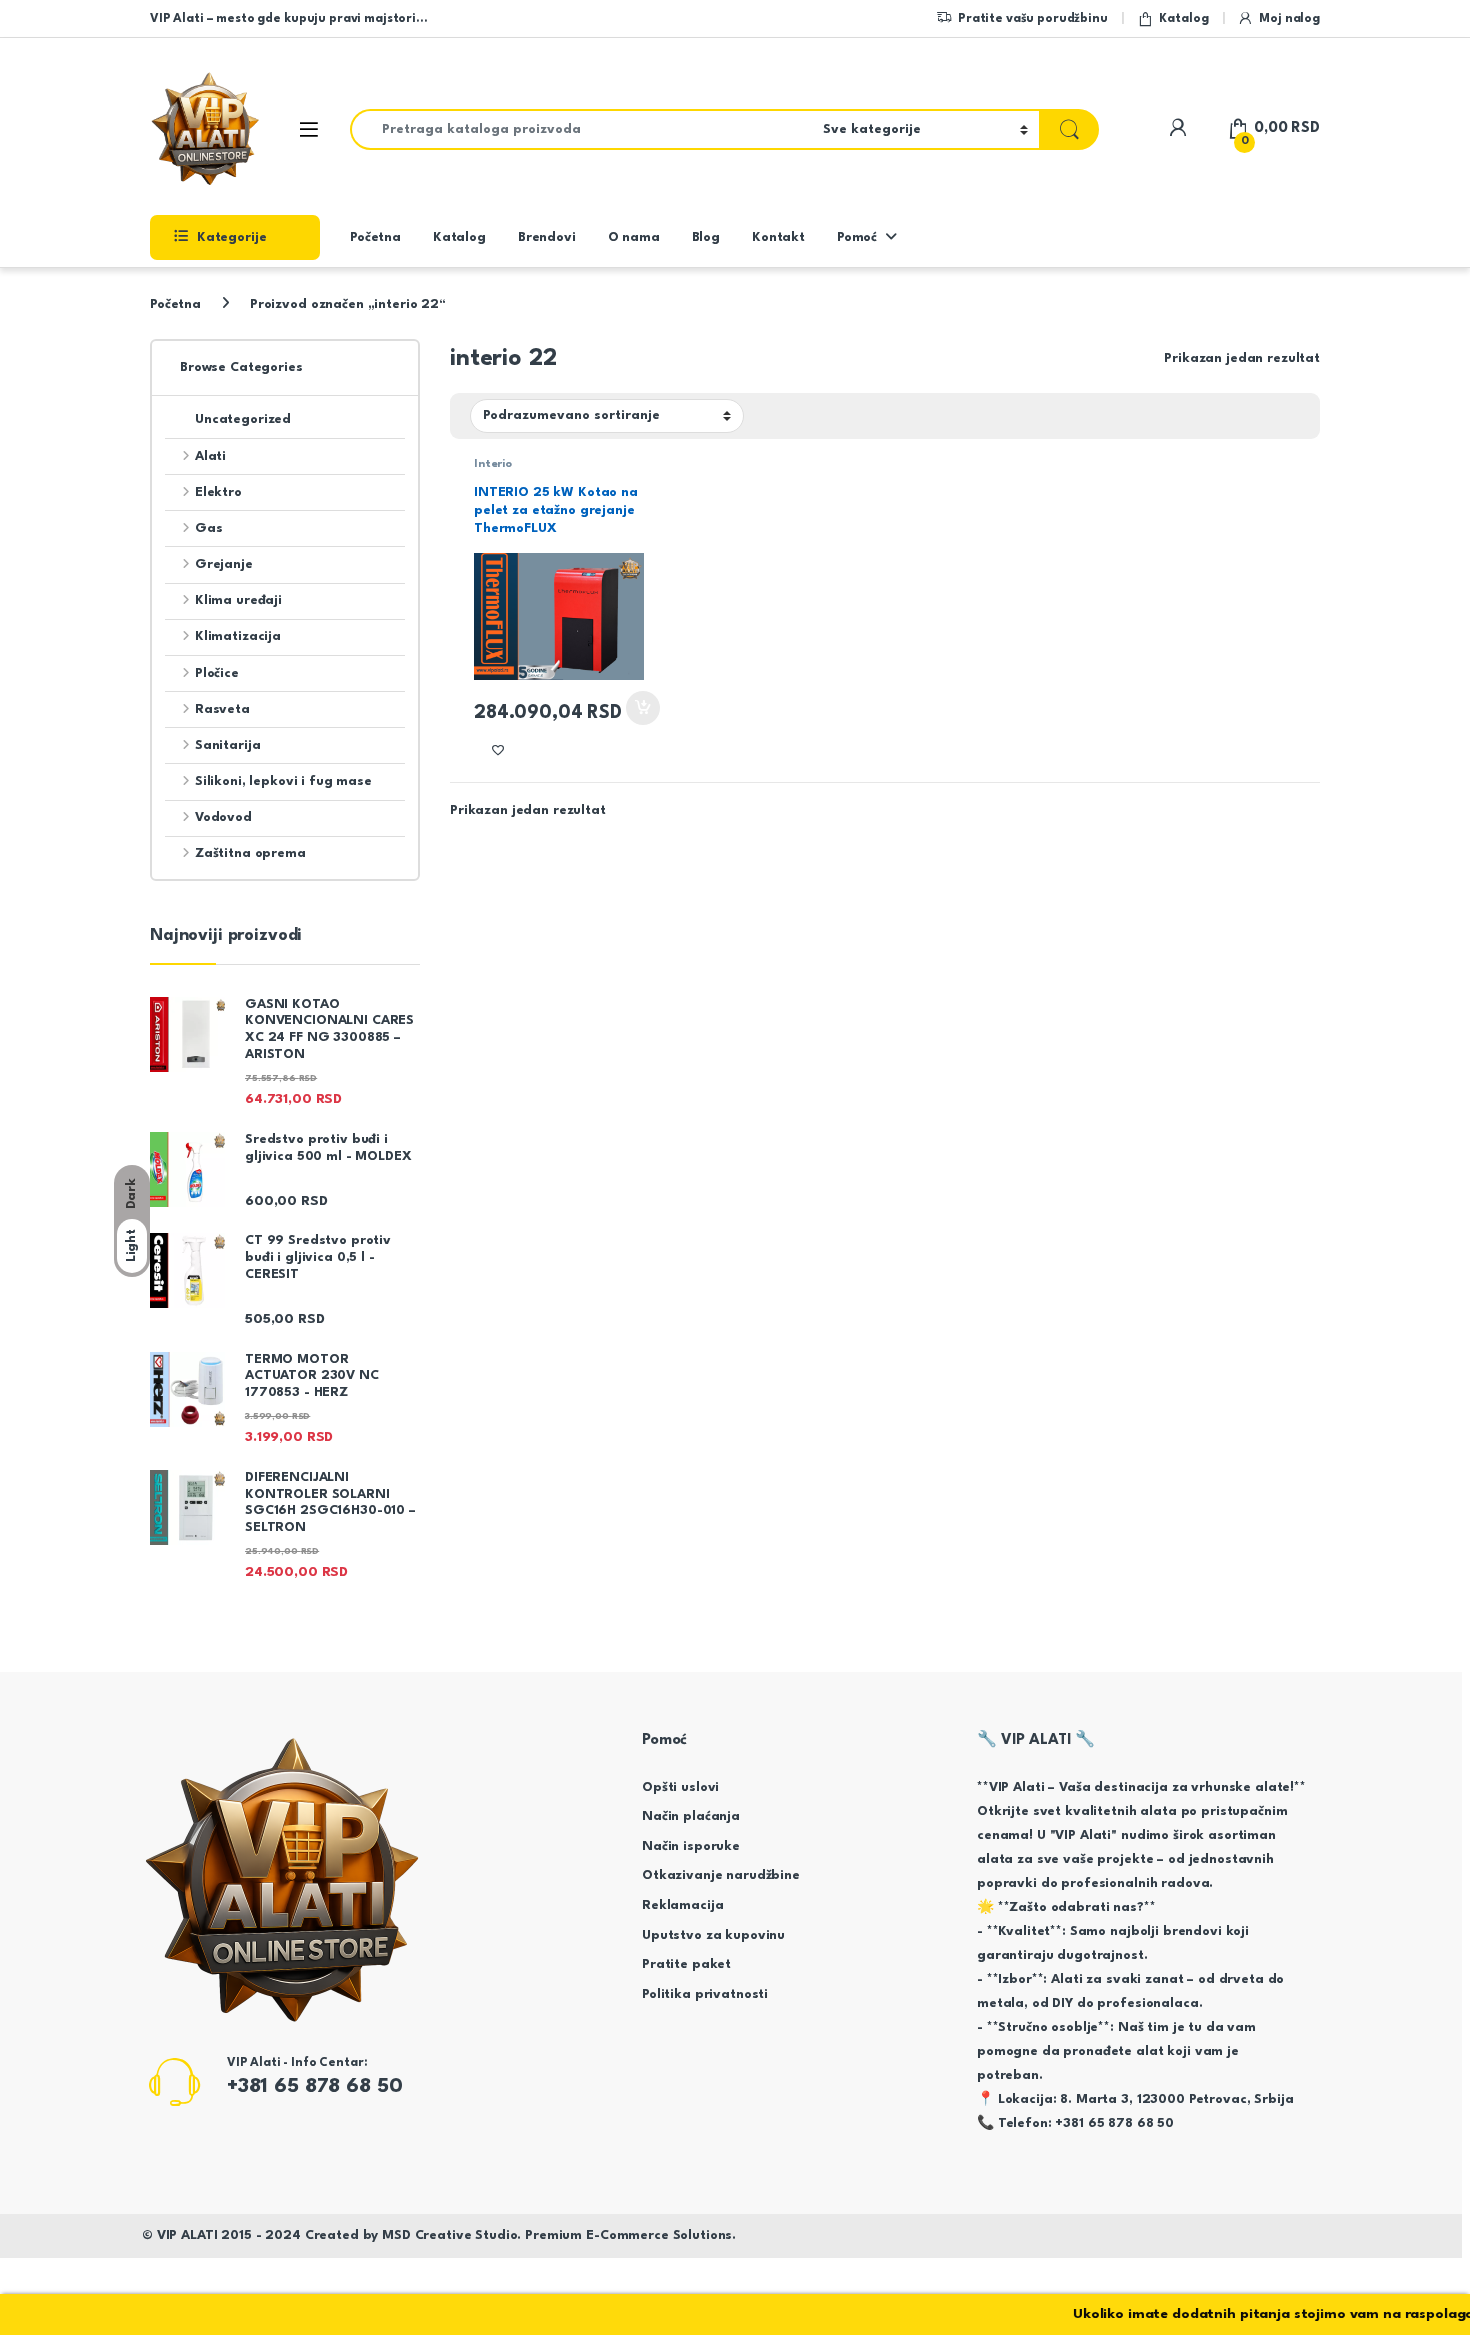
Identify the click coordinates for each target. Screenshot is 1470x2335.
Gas (208, 528)
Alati (210, 456)
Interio (493, 464)
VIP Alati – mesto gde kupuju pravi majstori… (288, 19)
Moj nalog (1289, 19)
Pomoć (857, 237)
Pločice (217, 673)
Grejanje (224, 564)
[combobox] (581, 129)
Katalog (1183, 19)
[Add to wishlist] (498, 750)
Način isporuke (691, 1846)
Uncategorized (243, 419)
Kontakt (778, 237)
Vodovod (223, 817)
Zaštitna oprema (250, 853)
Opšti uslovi (680, 1787)
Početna (375, 237)
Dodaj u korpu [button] (641, 708)
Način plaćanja (691, 1816)
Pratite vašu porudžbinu (1033, 19)
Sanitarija (227, 745)
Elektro (218, 492)
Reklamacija (682, 1905)
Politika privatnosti (705, 1994)
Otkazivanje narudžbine (721, 1875)
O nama (634, 237)
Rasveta (222, 709)
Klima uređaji (238, 600)
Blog (706, 237)
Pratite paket (686, 1964)
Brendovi (547, 237)
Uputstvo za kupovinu (713, 1935)
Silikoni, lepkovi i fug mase (283, 781)
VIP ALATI (187, 2235)
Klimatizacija (238, 636)
